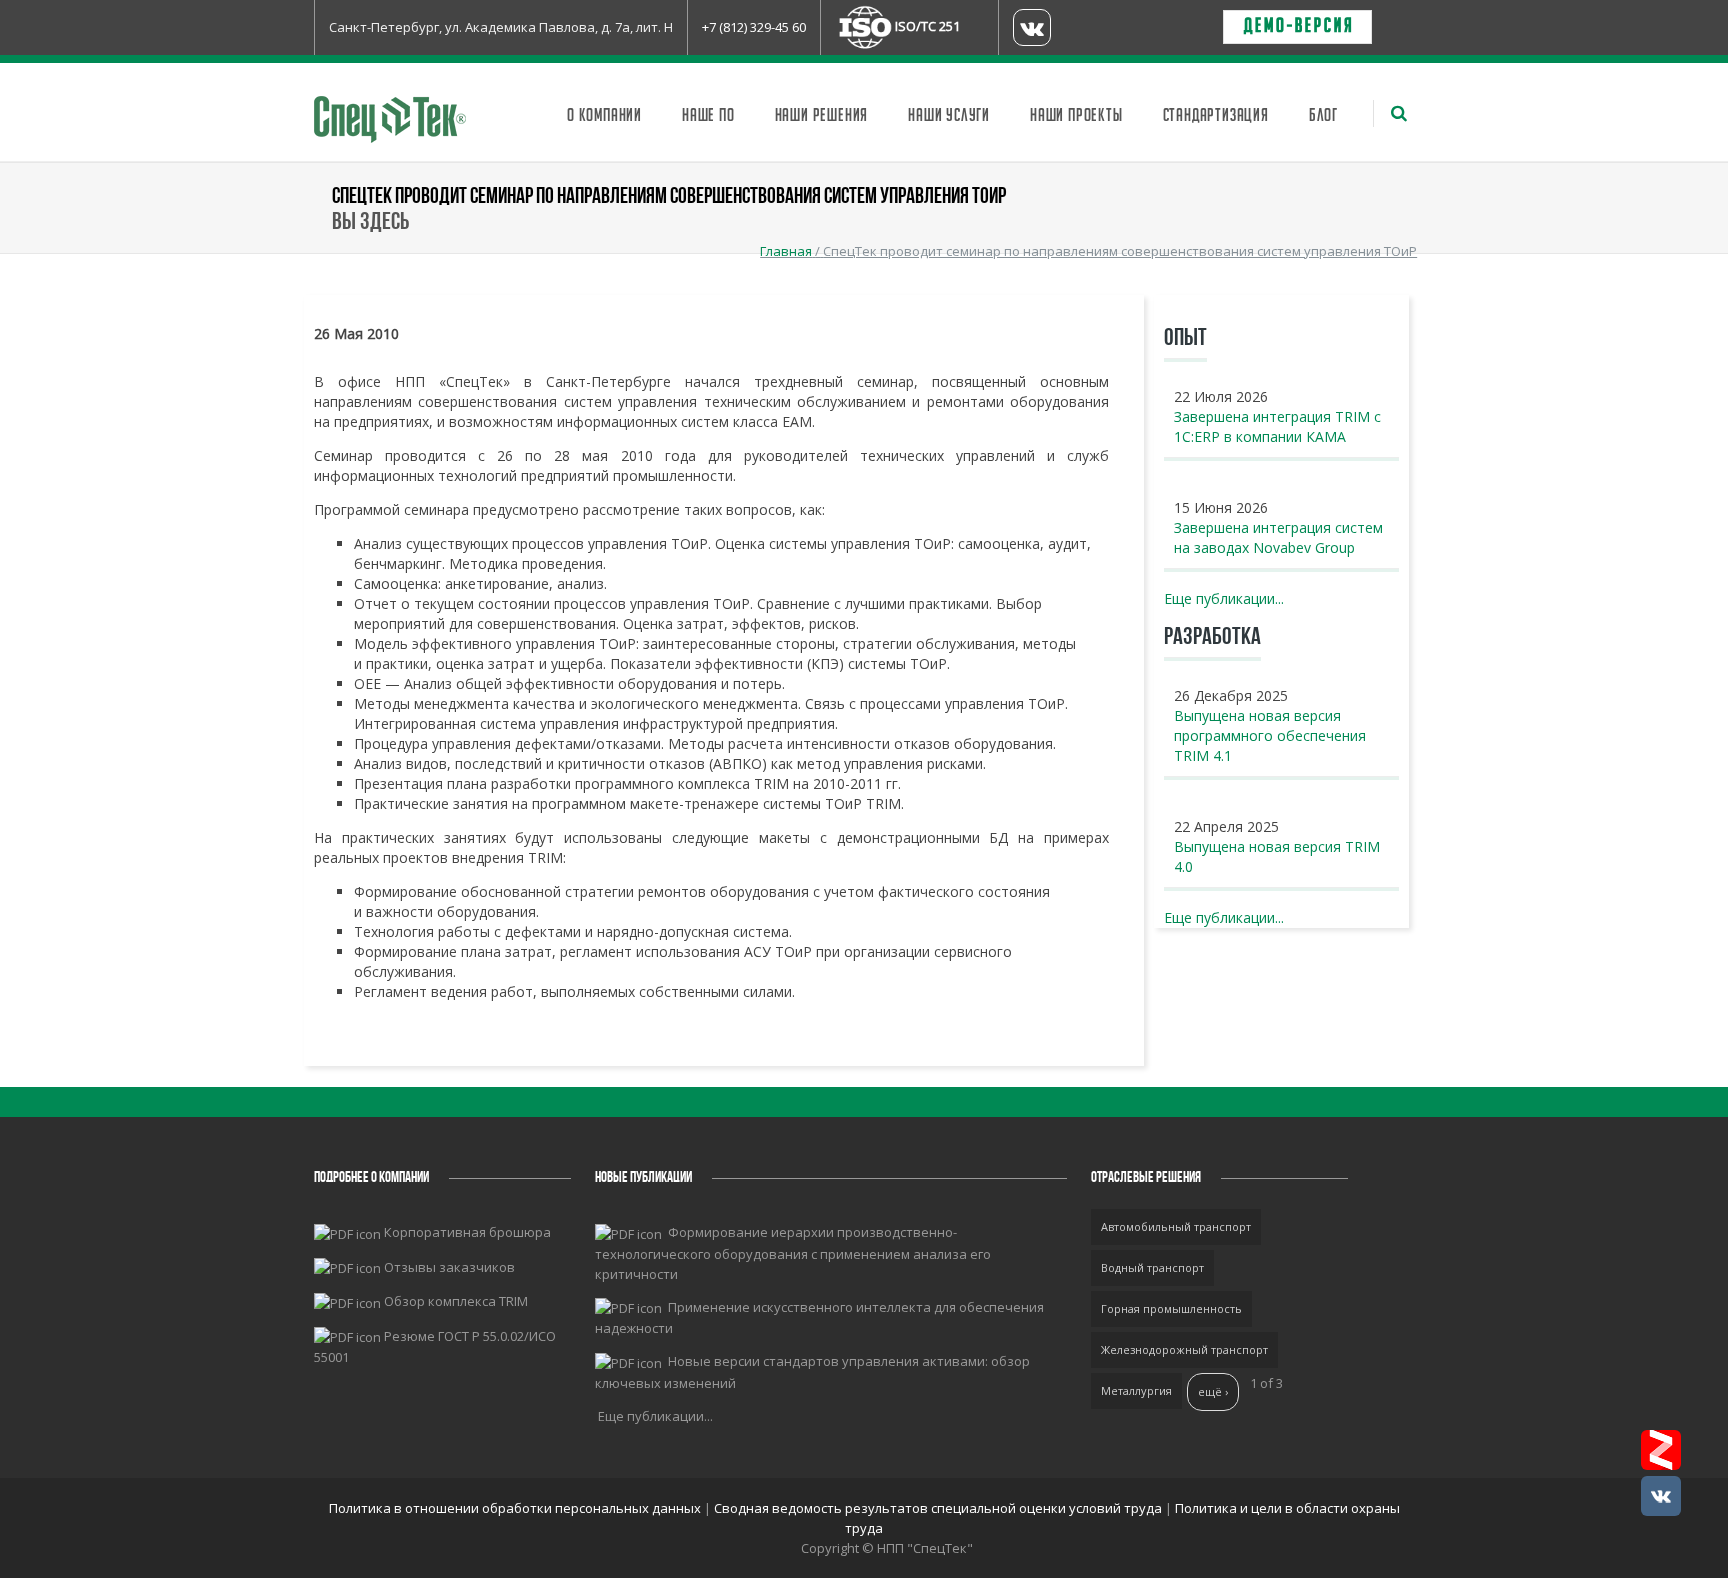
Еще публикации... (1224, 598)
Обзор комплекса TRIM (456, 1301)
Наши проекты (1076, 116)
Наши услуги (949, 116)
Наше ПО (708, 116)
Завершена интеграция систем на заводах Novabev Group (1278, 537)
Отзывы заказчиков (449, 1267)
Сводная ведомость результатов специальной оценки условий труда (938, 1508)
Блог (1323, 116)
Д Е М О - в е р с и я (1297, 27)
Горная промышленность (1171, 1308)
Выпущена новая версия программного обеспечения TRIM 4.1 (1270, 735)
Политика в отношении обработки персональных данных (516, 1508)
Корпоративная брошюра (467, 1232)
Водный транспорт (1152, 1267)
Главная (786, 251)
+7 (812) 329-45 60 (754, 27)
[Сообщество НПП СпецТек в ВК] (1661, 1496)
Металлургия (1136, 1390)
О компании (604, 116)
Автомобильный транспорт (1176, 1226)
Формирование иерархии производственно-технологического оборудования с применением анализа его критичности (793, 1253)
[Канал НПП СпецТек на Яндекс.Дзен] (1661, 1450)
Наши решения (822, 116)
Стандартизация (1216, 116)
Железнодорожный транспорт (1184, 1349)
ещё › (1213, 1391)
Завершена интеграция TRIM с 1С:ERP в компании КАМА (1277, 426)
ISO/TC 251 (927, 26)
